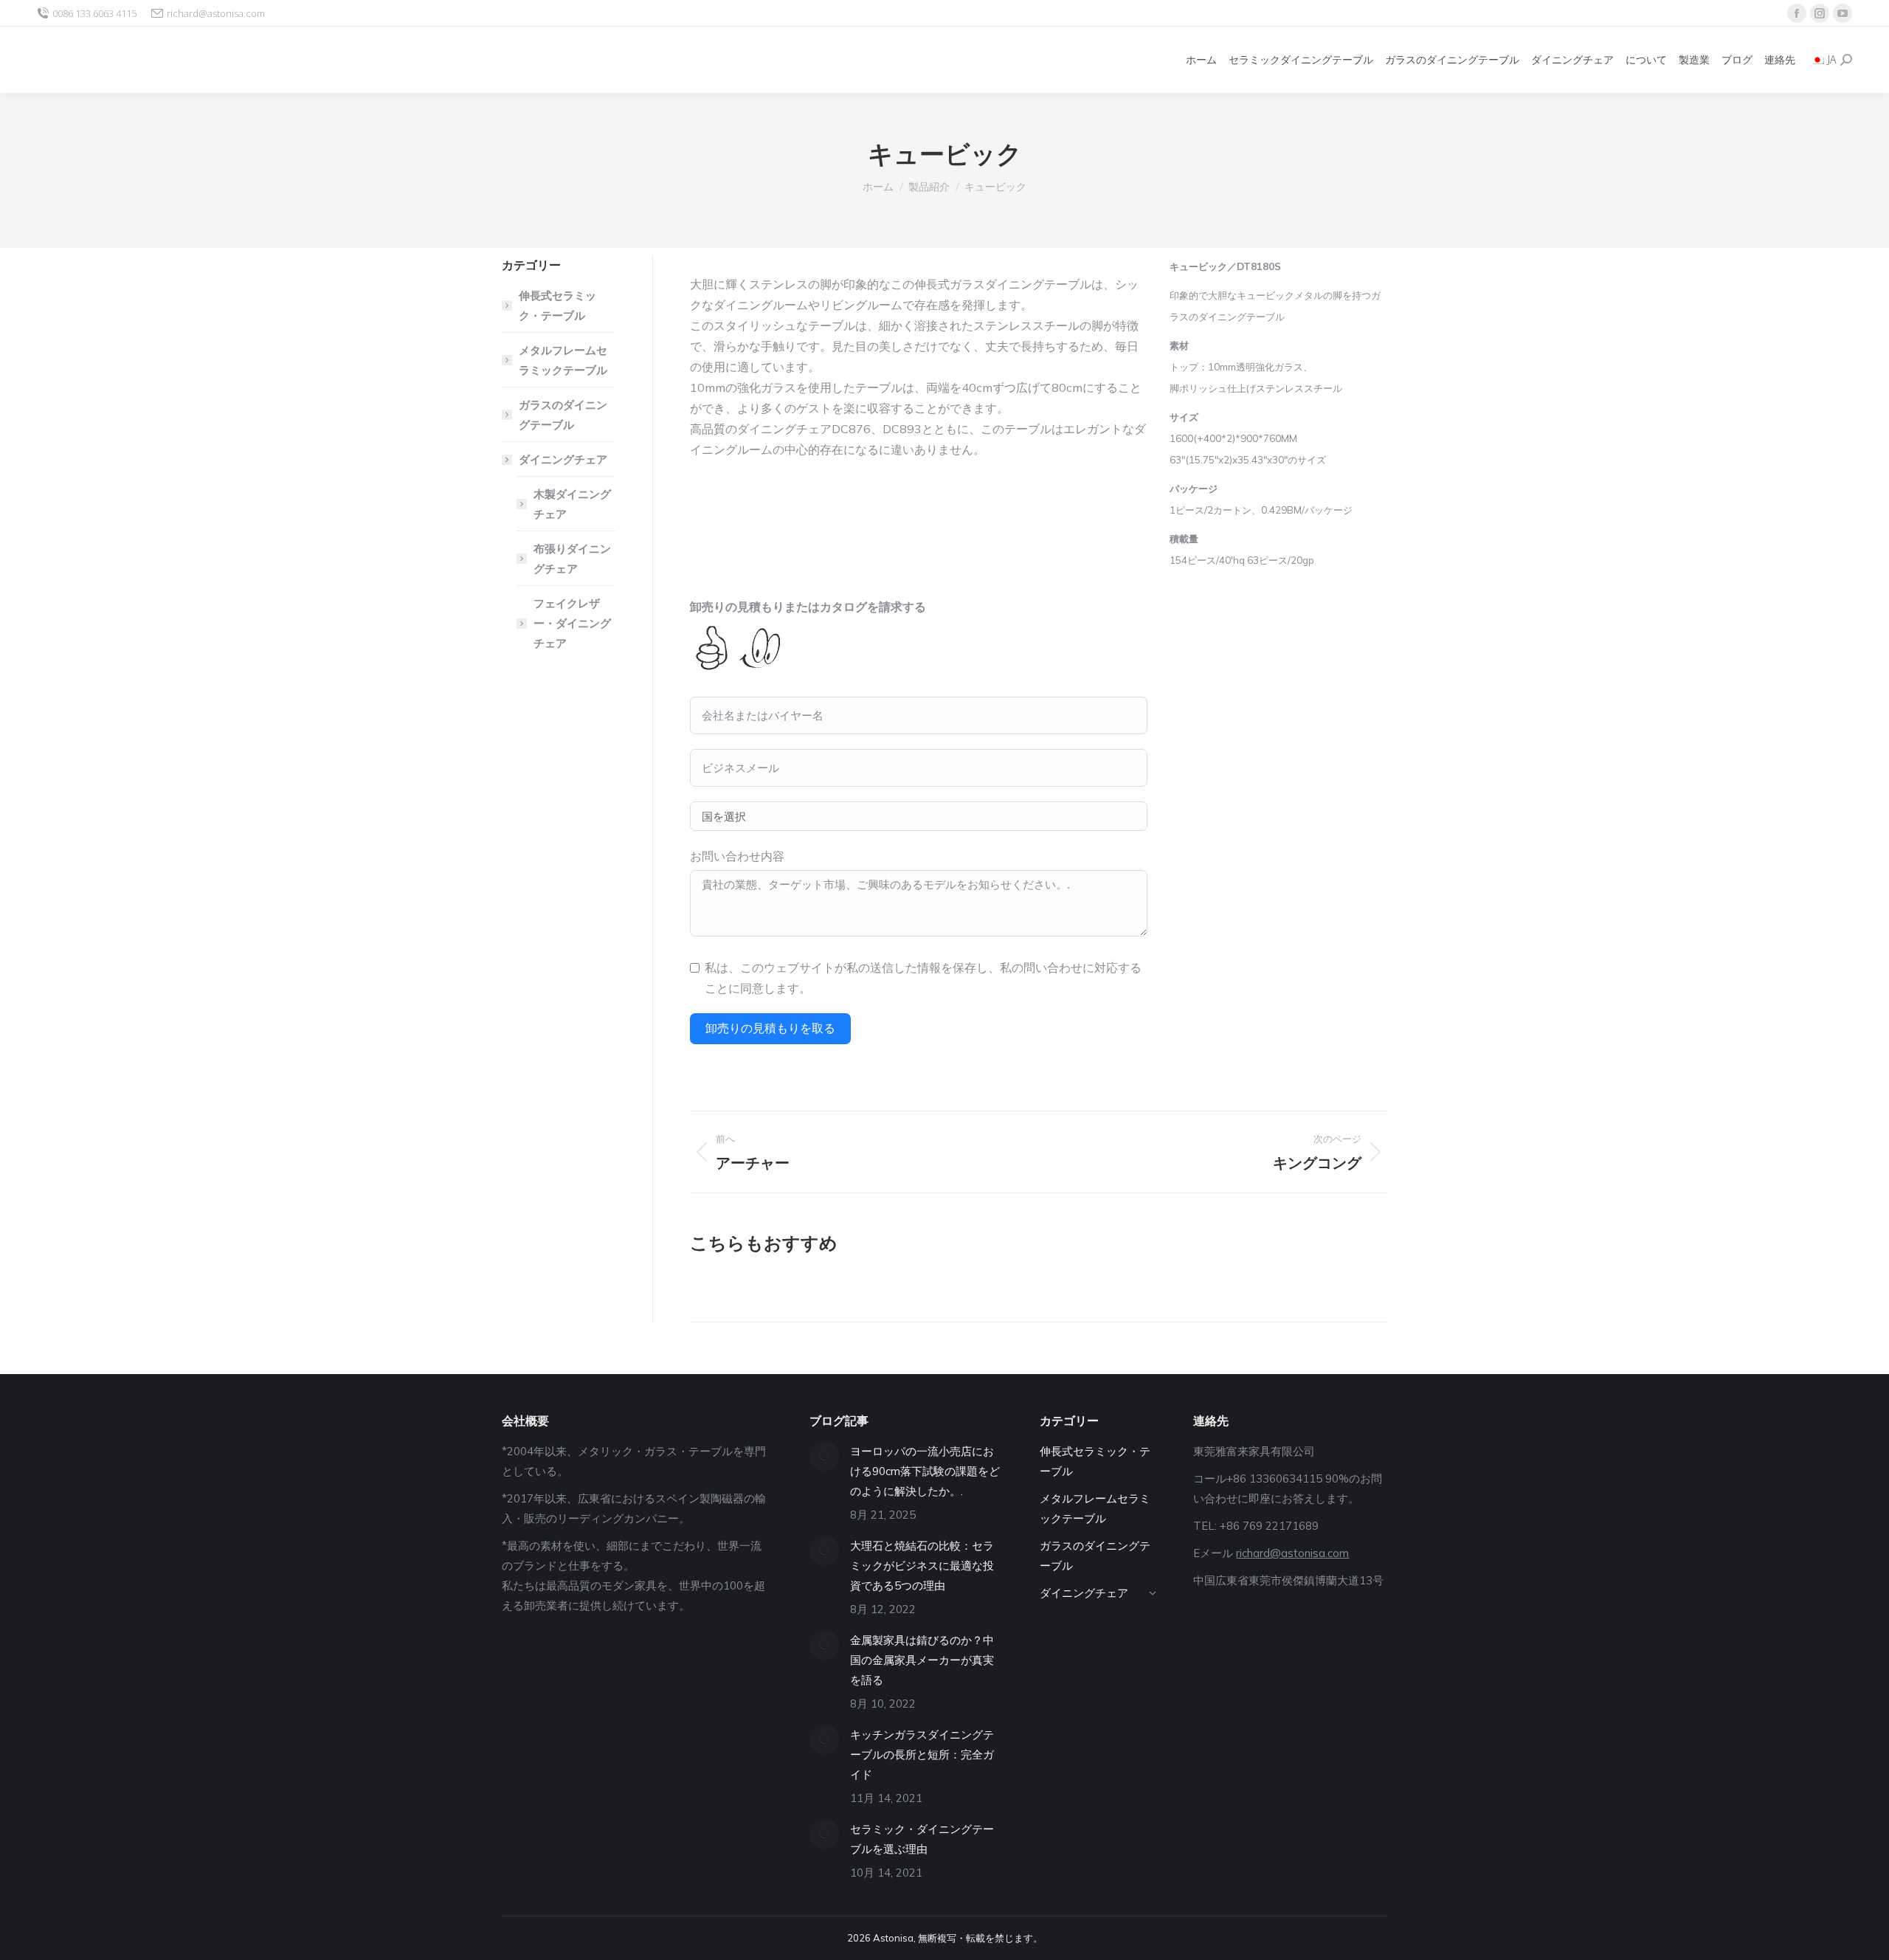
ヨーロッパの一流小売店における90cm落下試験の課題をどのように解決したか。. (925, 1471)
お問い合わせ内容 (737, 856)
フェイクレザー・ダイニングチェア (572, 623)
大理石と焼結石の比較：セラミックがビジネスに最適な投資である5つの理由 (922, 1566)
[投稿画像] (824, 1456)
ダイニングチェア (563, 459)
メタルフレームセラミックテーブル (563, 360)
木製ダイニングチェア (572, 504)
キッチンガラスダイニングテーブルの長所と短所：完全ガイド (922, 1754)
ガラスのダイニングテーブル (563, 415)
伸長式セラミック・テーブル (557, 306)
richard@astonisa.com (216, 13)
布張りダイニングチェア (572, 559)
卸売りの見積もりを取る (770, 1028)
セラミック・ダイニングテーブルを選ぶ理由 (922, 1839)
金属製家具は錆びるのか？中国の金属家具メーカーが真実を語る (922, 1660)
